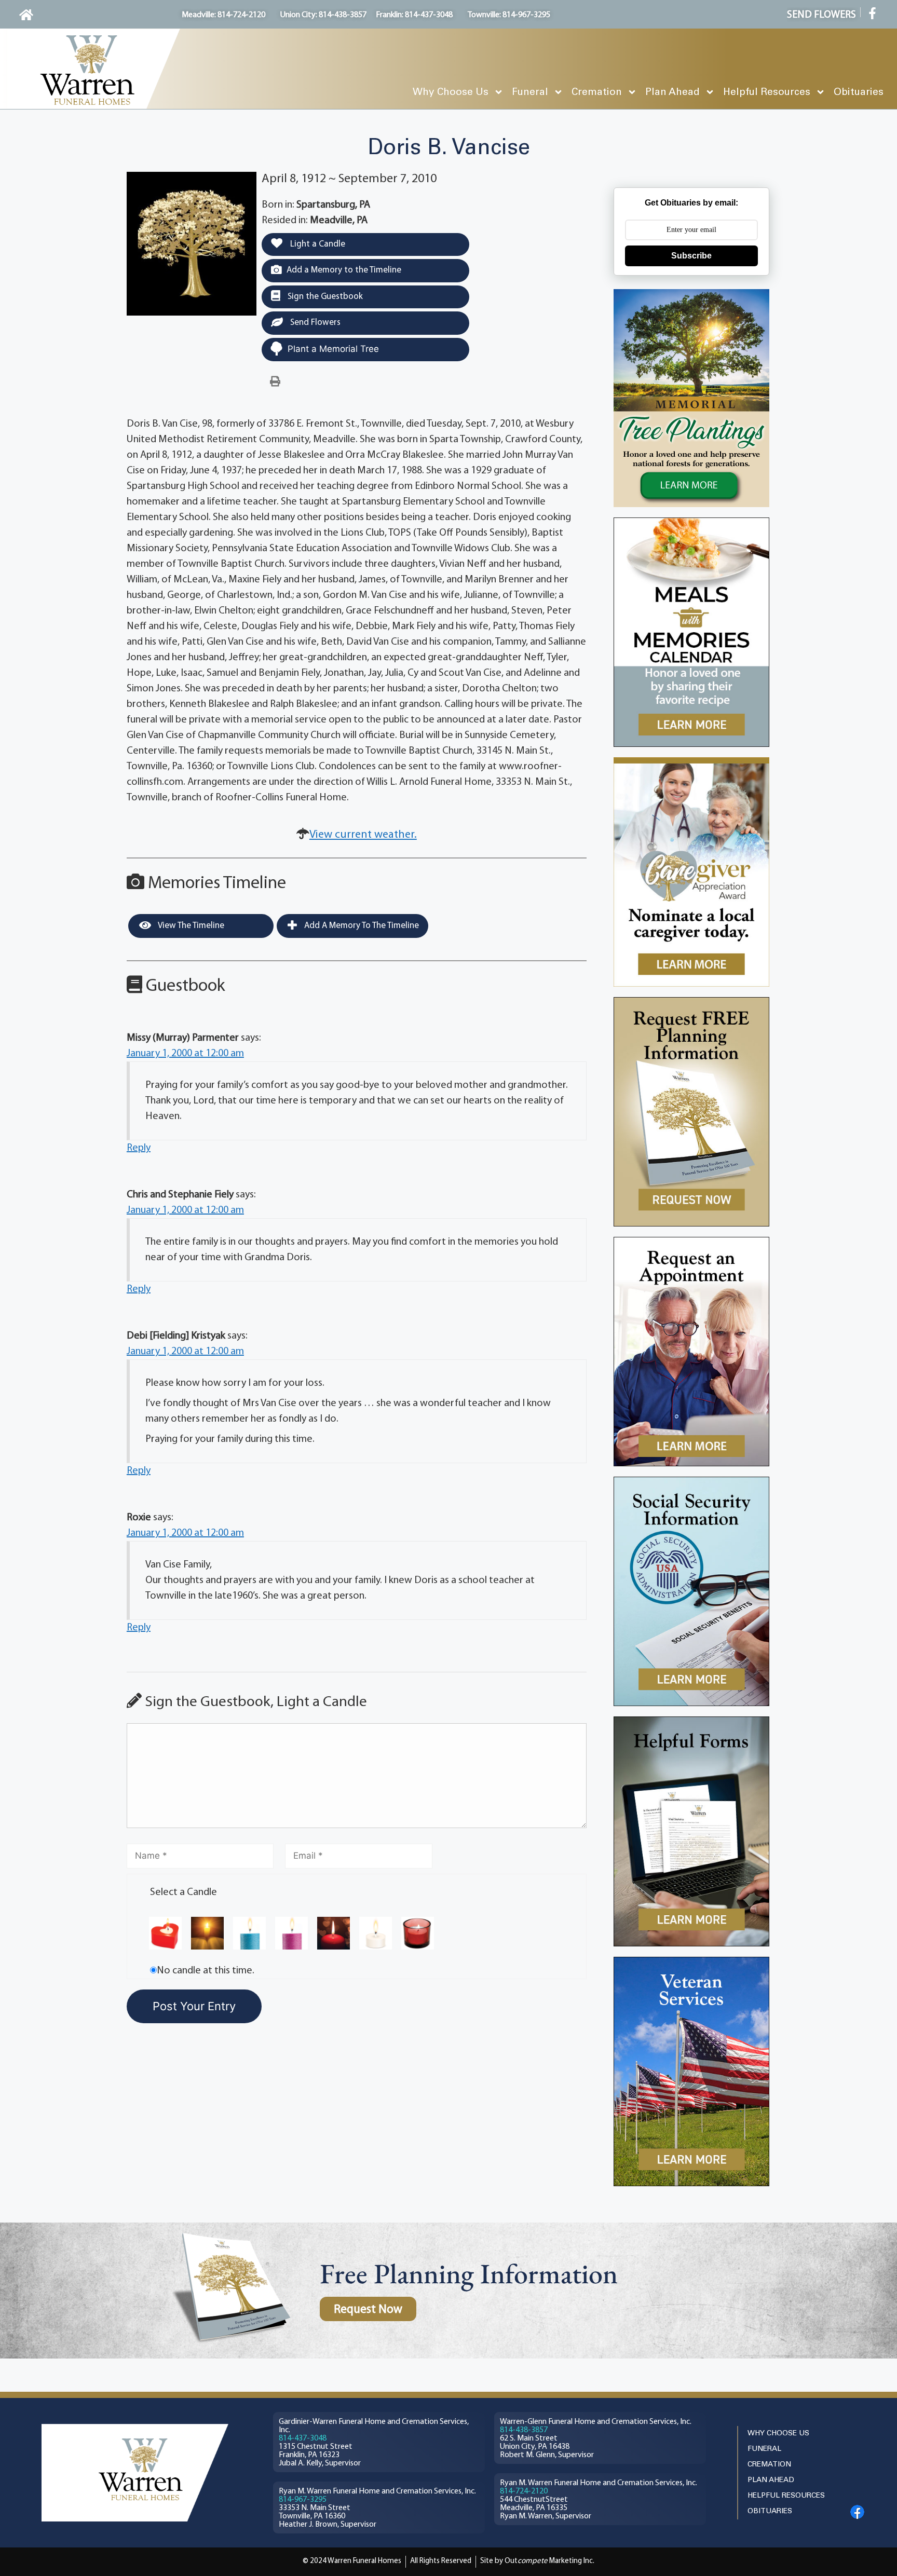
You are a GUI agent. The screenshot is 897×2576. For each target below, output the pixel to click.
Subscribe (691, 256)
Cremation (597, 92)
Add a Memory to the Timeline (344, 270)
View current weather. (363, 835)
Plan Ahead (672, 92)
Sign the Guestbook (324, 297)
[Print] (275, 382)
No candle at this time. (206, 1971)
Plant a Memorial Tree (333, 349)
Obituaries (859, 92)
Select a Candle (184, 1892)
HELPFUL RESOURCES (786, 2496)
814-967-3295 (303, 2500)
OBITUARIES (770, 2511)
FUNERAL (764, 2449)
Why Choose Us (451, 92)
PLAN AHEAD (771, 2480)
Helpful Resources (767, 92)
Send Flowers (314, 323)
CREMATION (769, 2465)
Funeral (530, 92)
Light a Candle (317, 244)
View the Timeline (190, 926)
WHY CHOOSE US (778, 2434)
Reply (139, 1148)
